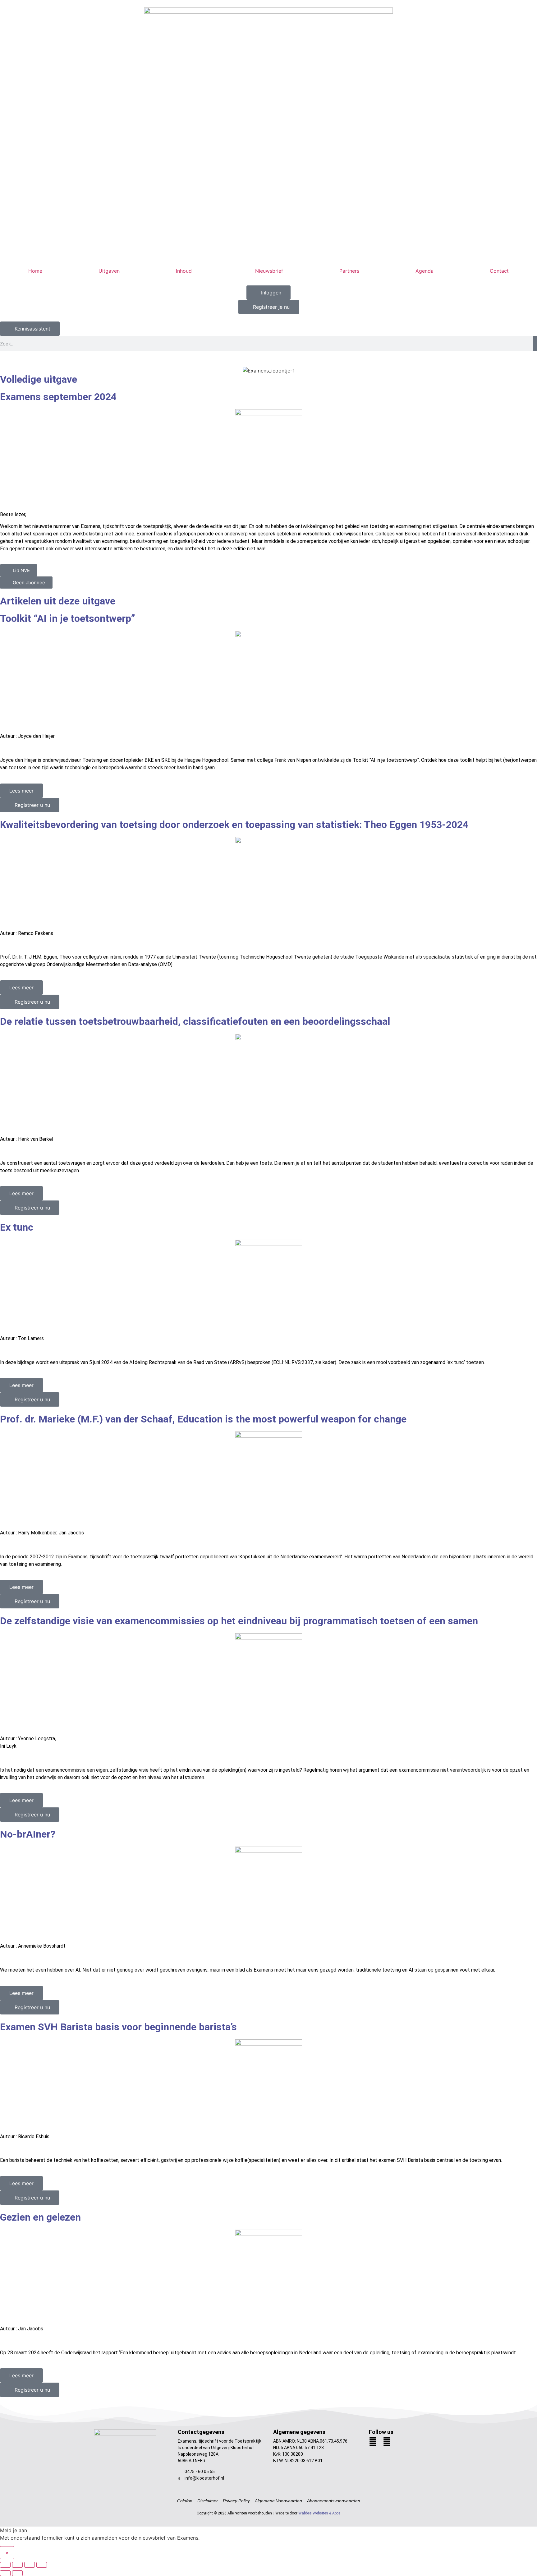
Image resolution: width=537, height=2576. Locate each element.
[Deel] (30, 2565)
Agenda (425, 271)
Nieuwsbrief (269, 271)
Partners (349, 271)
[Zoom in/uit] (5, 2565)
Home (35, 271)
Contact (499, 271)
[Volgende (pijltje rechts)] (17, 2573)
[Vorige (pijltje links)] (5, 2573)
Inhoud (184, 271)
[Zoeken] (535, 344)
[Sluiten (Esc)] (42, 2565)
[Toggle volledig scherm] (17, 2565)
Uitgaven (109, 271)
